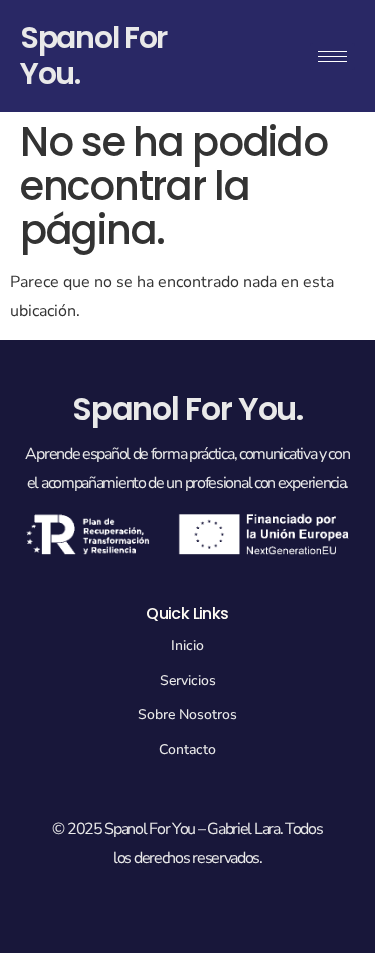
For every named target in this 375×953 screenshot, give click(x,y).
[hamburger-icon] (332, 56)
